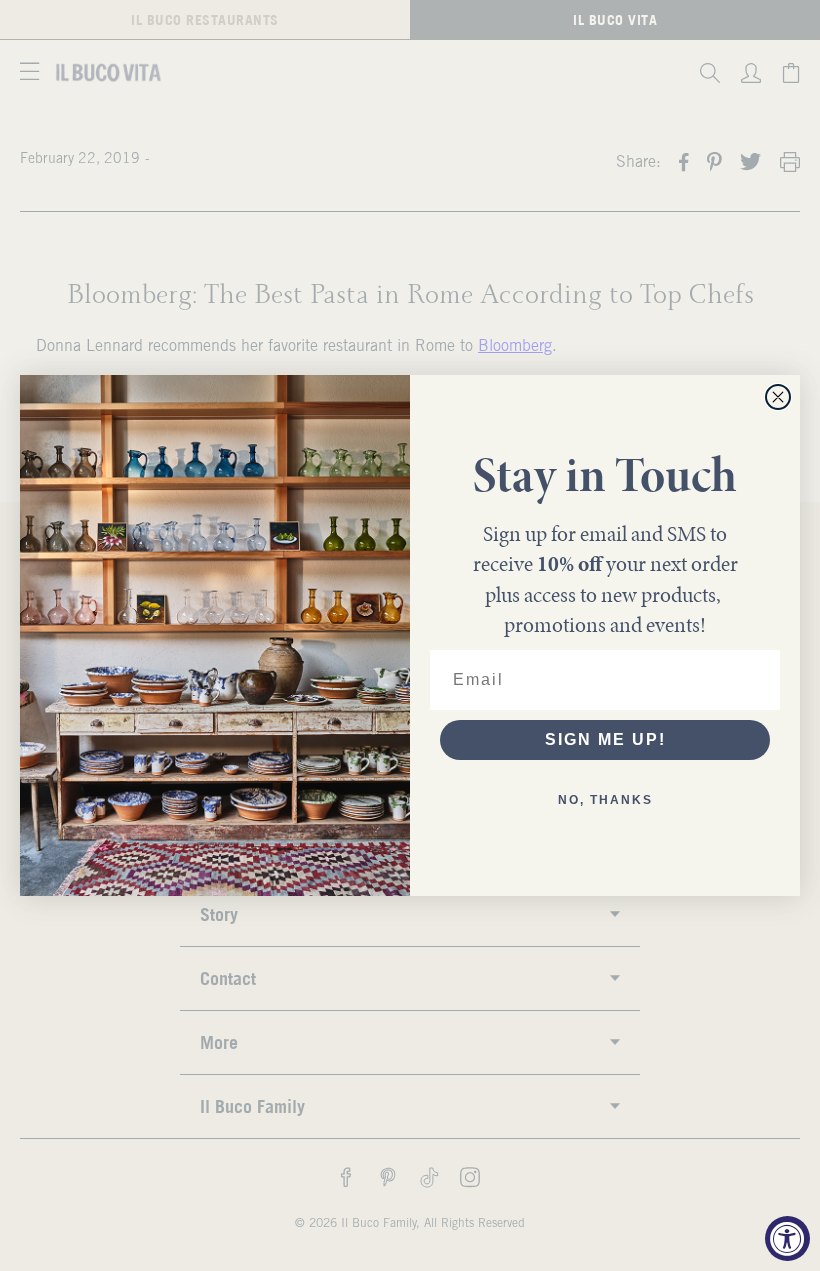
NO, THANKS (605, 800)
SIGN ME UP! (605, 739)
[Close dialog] (778, 397)
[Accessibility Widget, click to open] (787, 1238)
